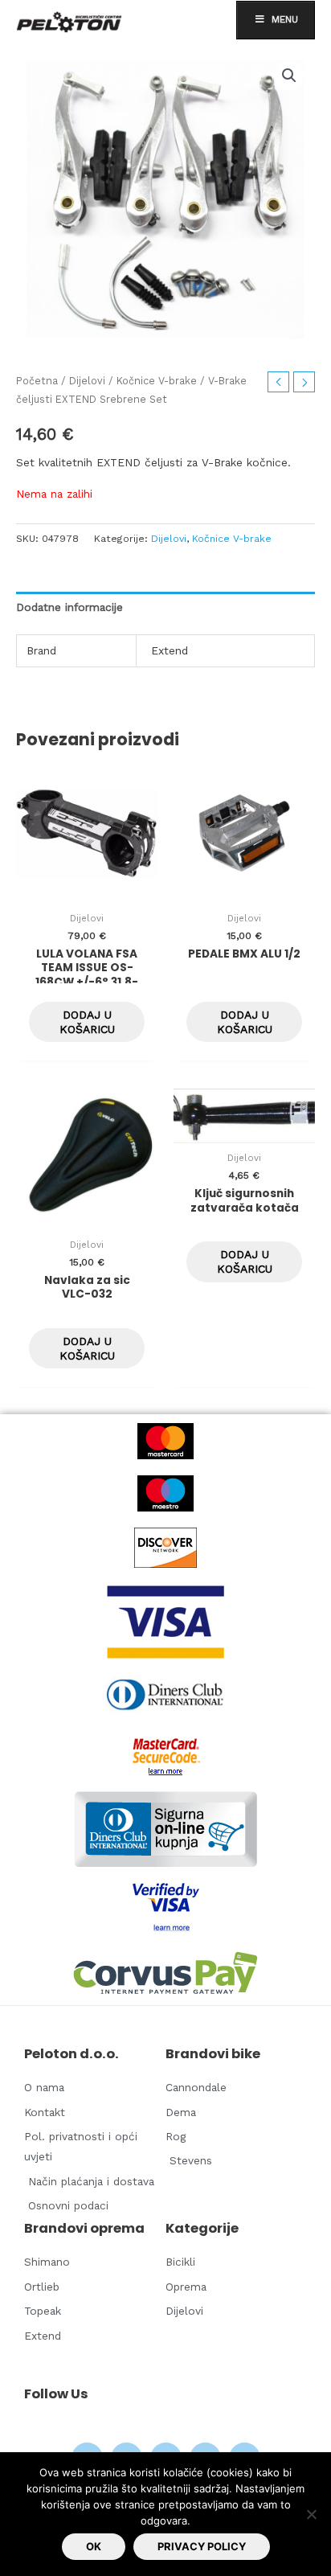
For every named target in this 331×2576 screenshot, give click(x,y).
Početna (37, 381)
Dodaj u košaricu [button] (87, 1022)
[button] (289, 76)
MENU (285, 19)
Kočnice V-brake (157, 381)
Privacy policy (202, 2546)
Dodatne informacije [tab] (69, 607)
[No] (311, 2514)
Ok (94, 2546)
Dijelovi (87, 381)
